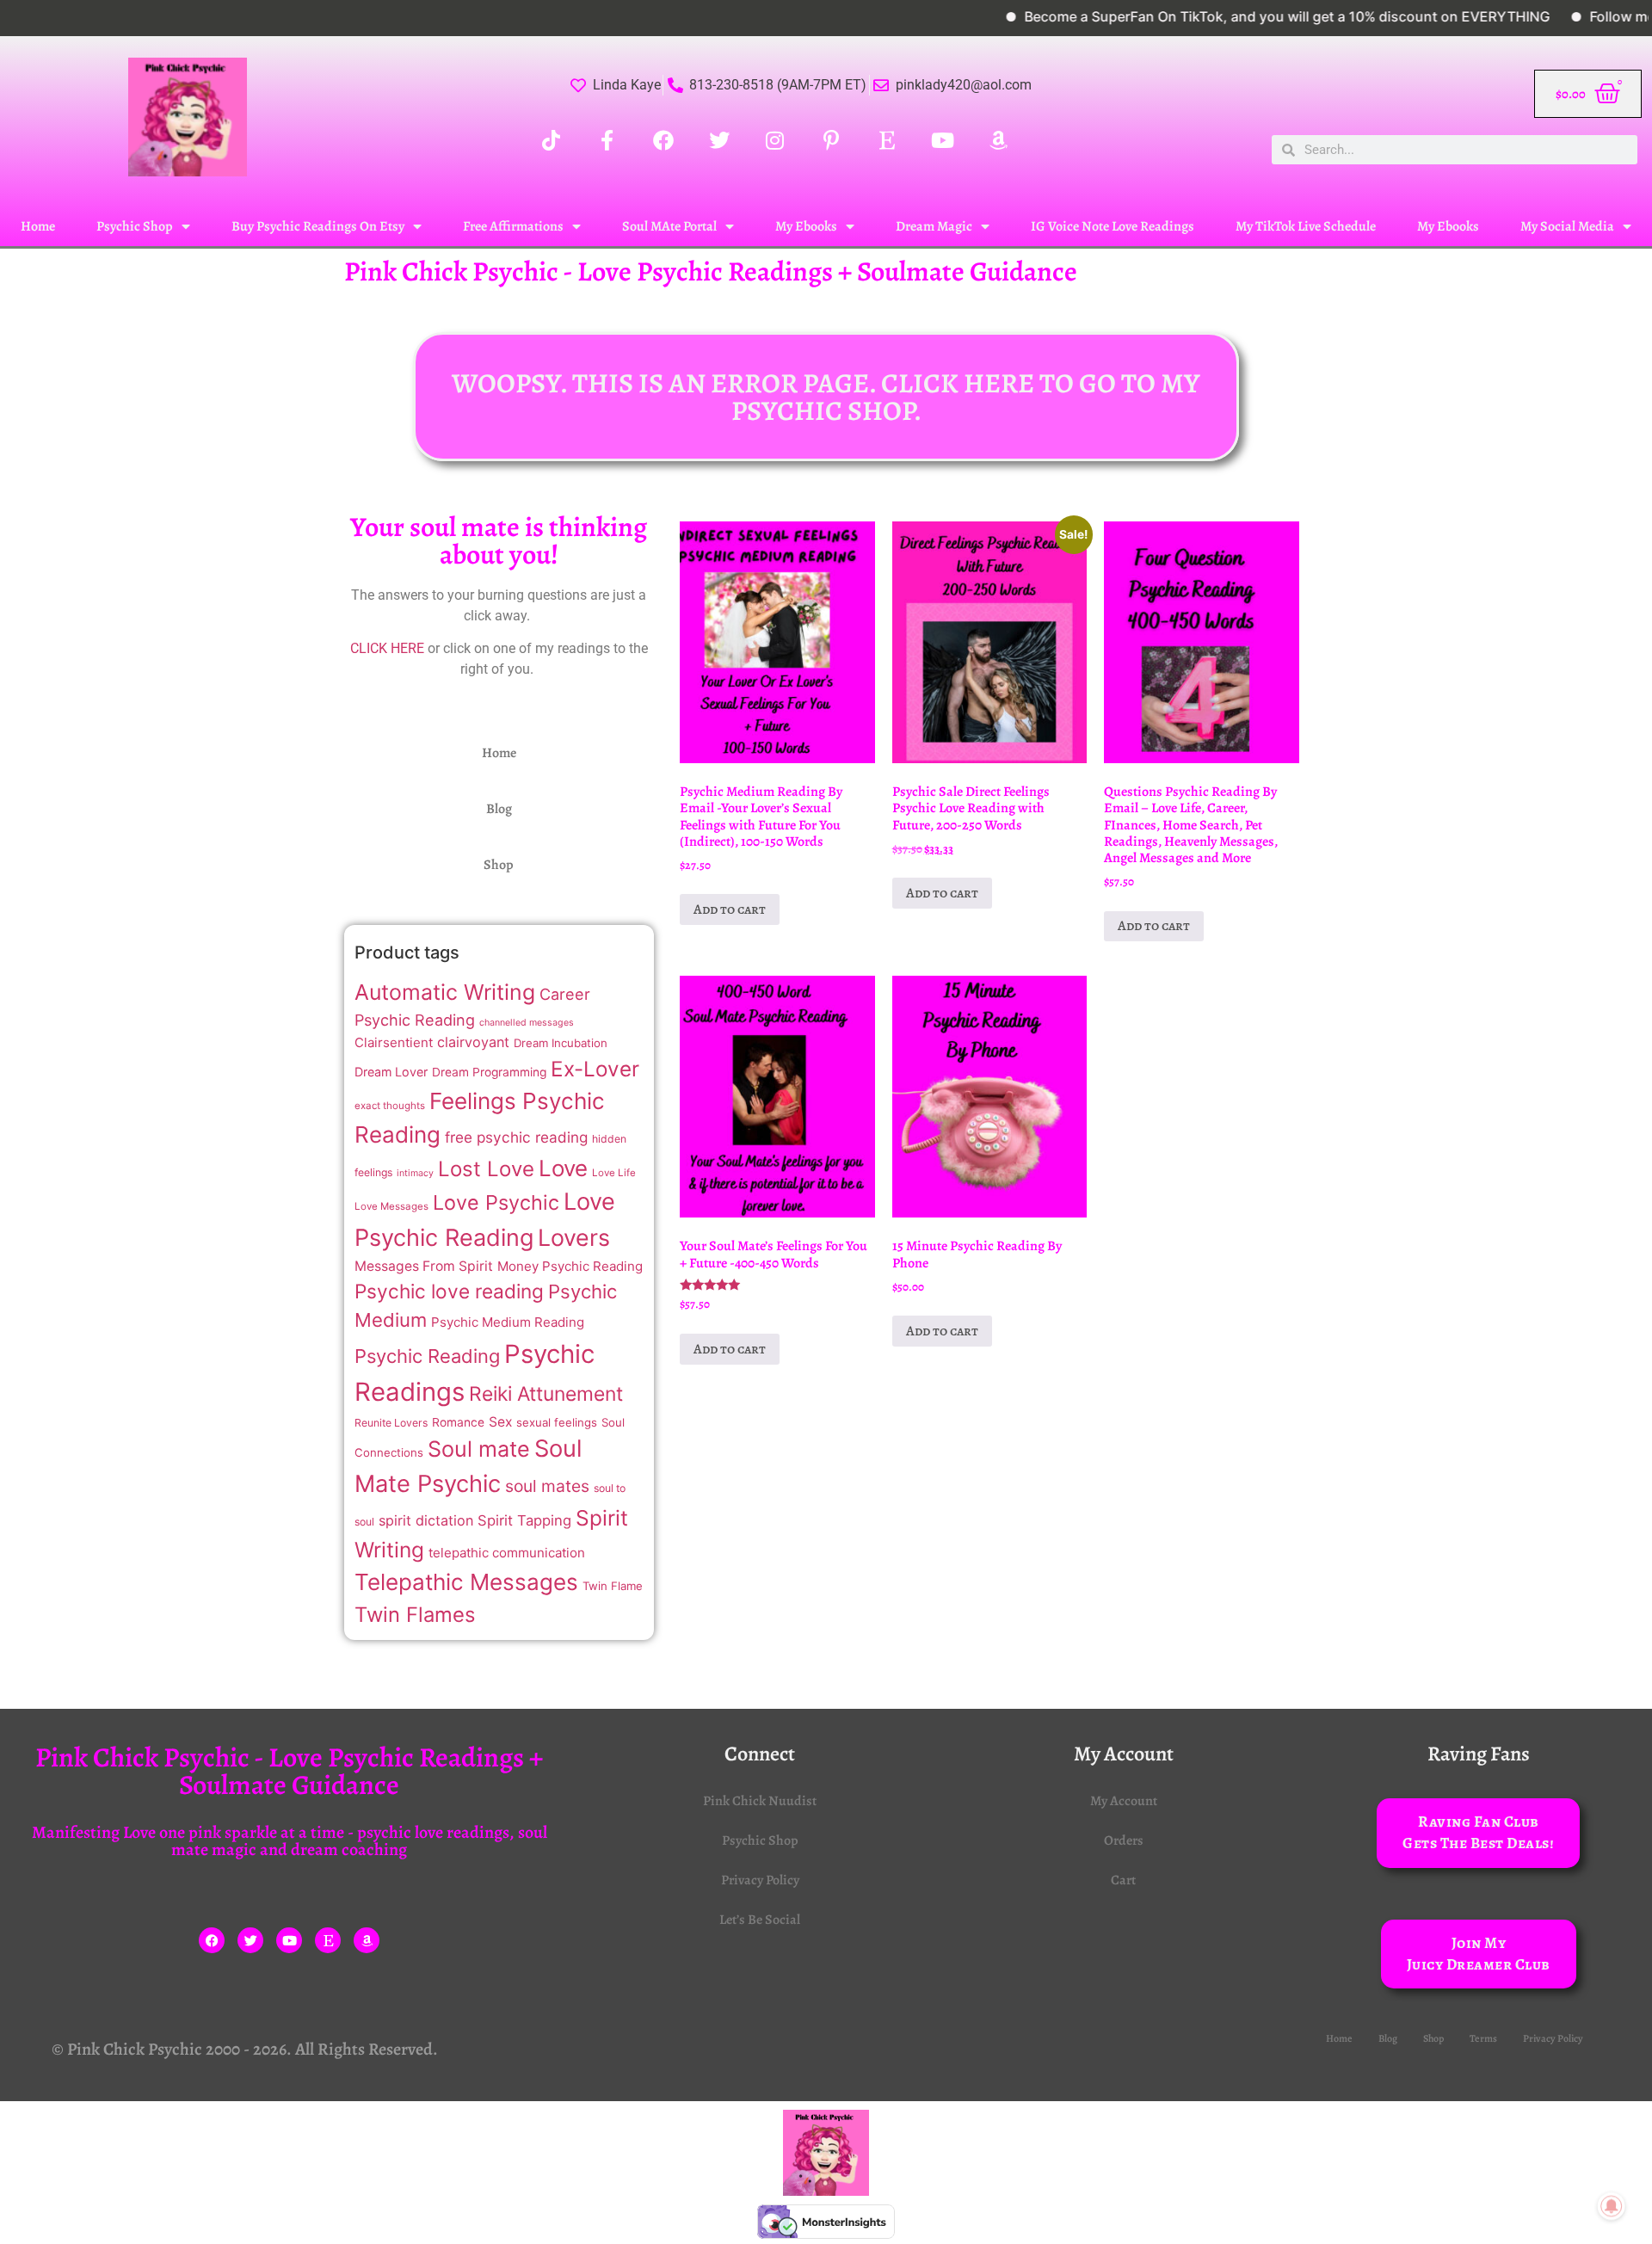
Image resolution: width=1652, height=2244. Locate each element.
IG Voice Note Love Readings (1113, 226)
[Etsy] (328, 1940)
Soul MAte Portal (669, 226)
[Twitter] (250, 1940)
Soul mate (479, 1449)
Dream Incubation (561, 1043)
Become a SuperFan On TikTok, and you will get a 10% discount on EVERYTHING (1239, 16)
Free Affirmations (513, 226)
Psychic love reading (449, 1291)
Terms (1483, 2038)
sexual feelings (557, 1422)
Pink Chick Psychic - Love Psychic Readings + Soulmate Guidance (711, 271)
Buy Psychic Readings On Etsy (318, 226)
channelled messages (527, 1023)
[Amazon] (367, 1940)
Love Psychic (496, 1202)
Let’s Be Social (760, 1920)
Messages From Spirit (424, 1266)
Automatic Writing (445, 992)
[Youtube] (289, 1940)
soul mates (547, 1486)
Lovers (574, 1237)
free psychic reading (516, 1137)
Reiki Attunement (546, 1394)
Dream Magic (934, 226)
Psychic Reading (427, 1356)
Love (563, 1168)
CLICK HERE (387, 648)
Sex (500, 1422)
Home (38, 226)
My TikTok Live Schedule (1306, 226)
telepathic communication (507, 1553)
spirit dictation (426, 1520)
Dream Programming (489, 1072)
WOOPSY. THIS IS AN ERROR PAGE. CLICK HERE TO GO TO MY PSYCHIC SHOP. (826, 397)
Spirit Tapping (524, 1520)
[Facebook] (212, 1940)
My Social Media (1567, 226)
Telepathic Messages (466, 1582)
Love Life (614, 1173)
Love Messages (391, 1206)
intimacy (415, 1173)
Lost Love (486, 1169)
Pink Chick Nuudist (760, 1801)
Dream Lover (391, 1072)
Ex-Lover (595, 1069)
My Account (1124, 1801)
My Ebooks (806, 226)
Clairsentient (394, 1042)
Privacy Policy (760, 1880)
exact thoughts (390, 1106)
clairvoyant (473, 1042)
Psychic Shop (135, 226)
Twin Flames (415, 1615)
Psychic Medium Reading (508, 1322)
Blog (499, 809)
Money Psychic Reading (570, 1266)
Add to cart (730, 909)
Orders (1124, 1840)
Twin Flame (613, 1586)
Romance (458, 1422)
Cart (1123, 1880)
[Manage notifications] (1612, 2206)
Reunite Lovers (391, 1423)
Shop (499, 865)
